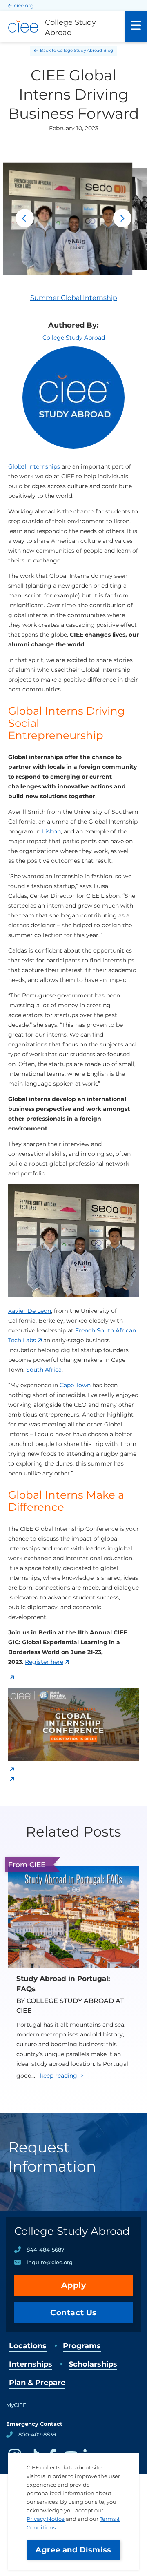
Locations (28, 2346)
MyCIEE (16, 2405)
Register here (44, 1662)
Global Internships (34, 466)
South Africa (44, 1370)
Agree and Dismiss (73, 2550)
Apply (74, 2285)
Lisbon (51, 831)
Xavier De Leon (30, 1311)
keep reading (59, 2076)
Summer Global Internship (74, 298)
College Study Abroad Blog (85, 50)
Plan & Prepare (37, 2383)
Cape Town (75, 1385)
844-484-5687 (46, 2250)
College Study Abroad (74, 338)
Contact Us (73, 2313)
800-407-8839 (37, 2434)
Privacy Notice (46, 2519)
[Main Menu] (136, 27)
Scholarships (93, 2364)
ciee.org (24, 6)
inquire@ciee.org (50, 2262)
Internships (31, 2364)
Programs (82, 2346)
